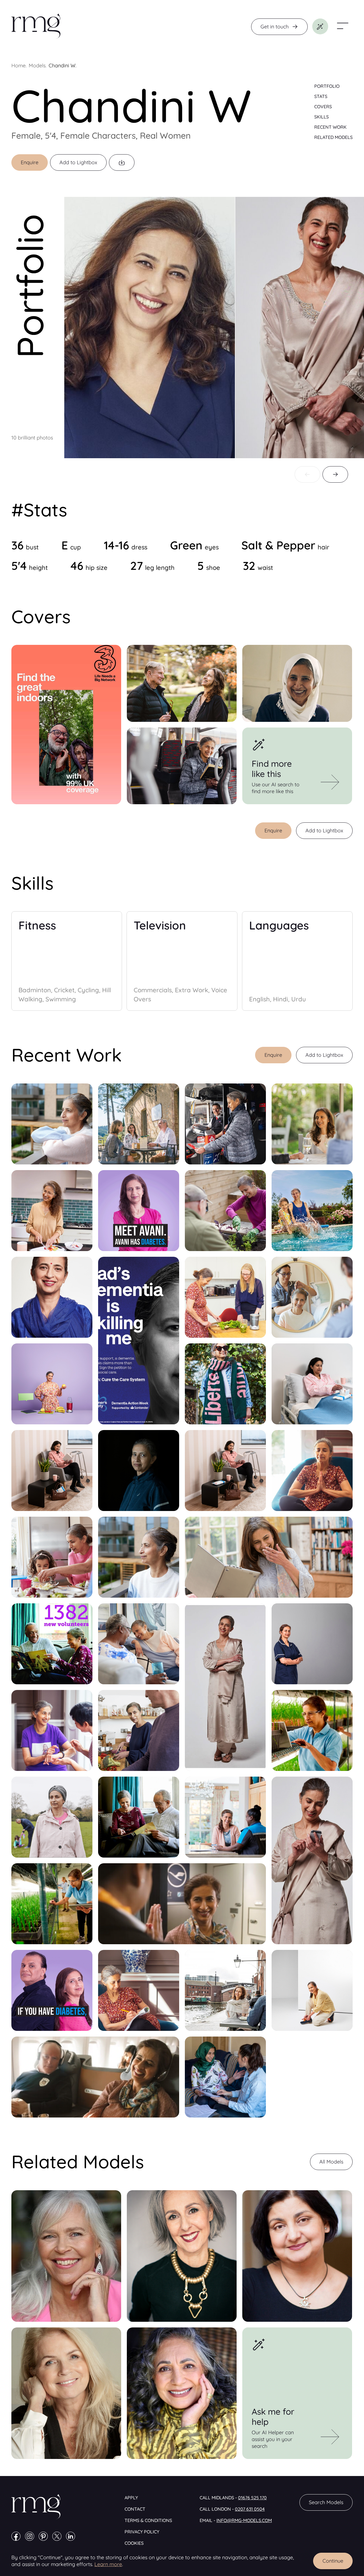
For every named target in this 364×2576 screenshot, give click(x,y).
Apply (131, 2498)
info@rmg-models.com (244, 2520)
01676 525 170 (252, 2498)
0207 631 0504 (250, 2509)
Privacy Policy (142, 2532)
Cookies (134, 2543)
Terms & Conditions (148, 2520)
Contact (135, 2509)
